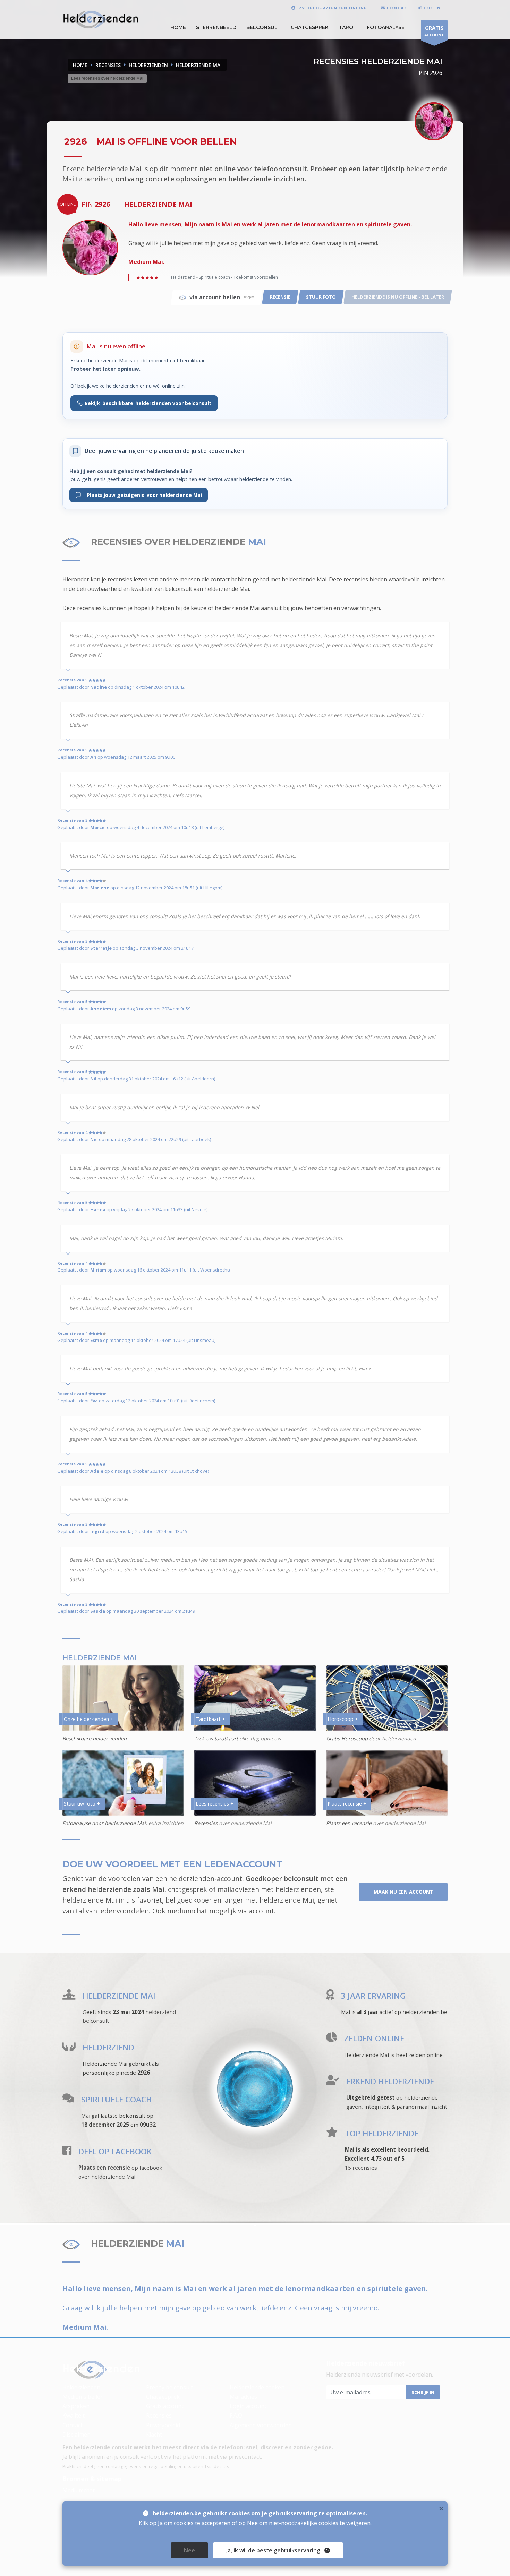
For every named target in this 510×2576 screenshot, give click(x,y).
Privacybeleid (163, 2425)
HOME (178, 27)
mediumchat (187, 1911)
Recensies (206, 1823)
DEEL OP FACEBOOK (115, 2151)
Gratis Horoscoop (347, 1738)
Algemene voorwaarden (261, 2425)
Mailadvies (243, 2397)
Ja (273, 2550)
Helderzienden (81, 2387)
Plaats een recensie (349, 1823)
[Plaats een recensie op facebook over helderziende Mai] (67, 2152)
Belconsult (263, 27)
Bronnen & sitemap (92, 2479)
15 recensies (361, 2168)
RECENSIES (108, 65)
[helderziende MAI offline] (90, 247)
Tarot (348, 27)
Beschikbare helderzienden (95, 1738)
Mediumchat (79, 2490)
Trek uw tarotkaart (216, 1738)
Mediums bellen (83, 2397)
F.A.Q (236, 2415)
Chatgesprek (310, 27)
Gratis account (165, 2406)
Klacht (154, 2435)
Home (80, 65)
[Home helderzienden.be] (101, 2369)
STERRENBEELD (216, 27)
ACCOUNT (434, 31)
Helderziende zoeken (257, 2387)
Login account (248, 2406)
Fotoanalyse (386, 27)
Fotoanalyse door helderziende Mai (104, 1823)
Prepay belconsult (169, 2387)
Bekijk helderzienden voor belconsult (148, 403)
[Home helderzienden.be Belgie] (101, 19)
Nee (189, 2550)
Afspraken (76, 2406)
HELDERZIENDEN (148, 65)
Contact (73, 2425)
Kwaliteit (74, 2415)
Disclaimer (76, 2435)
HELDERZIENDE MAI (199, 65)
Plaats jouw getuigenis (142, 495)
